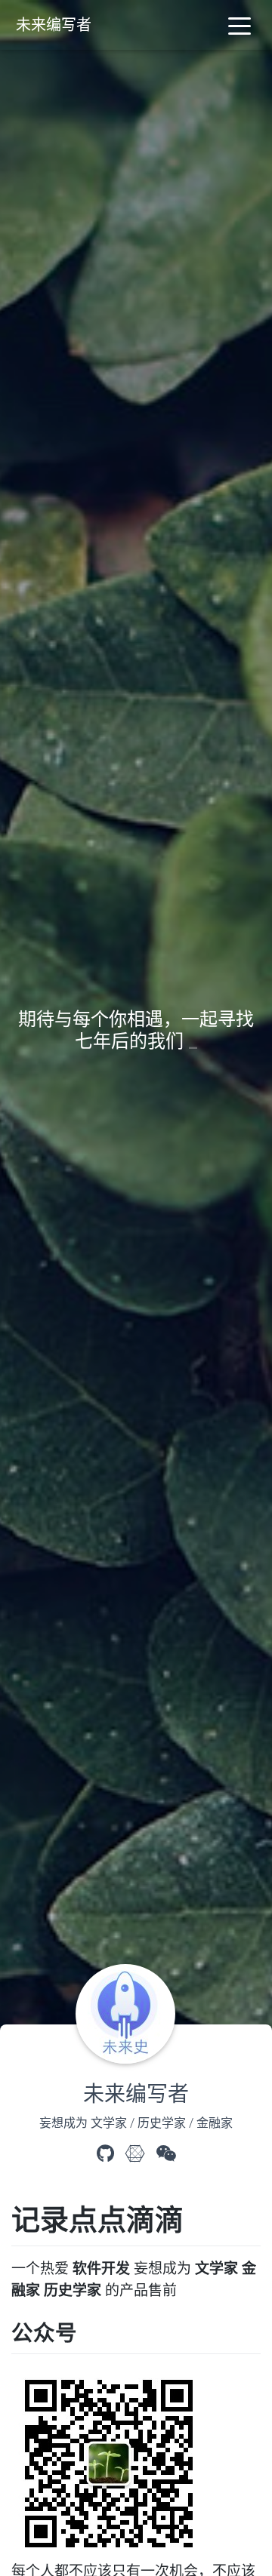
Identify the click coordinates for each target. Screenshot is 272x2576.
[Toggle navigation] (240, 25)
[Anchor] (201, 2219)
